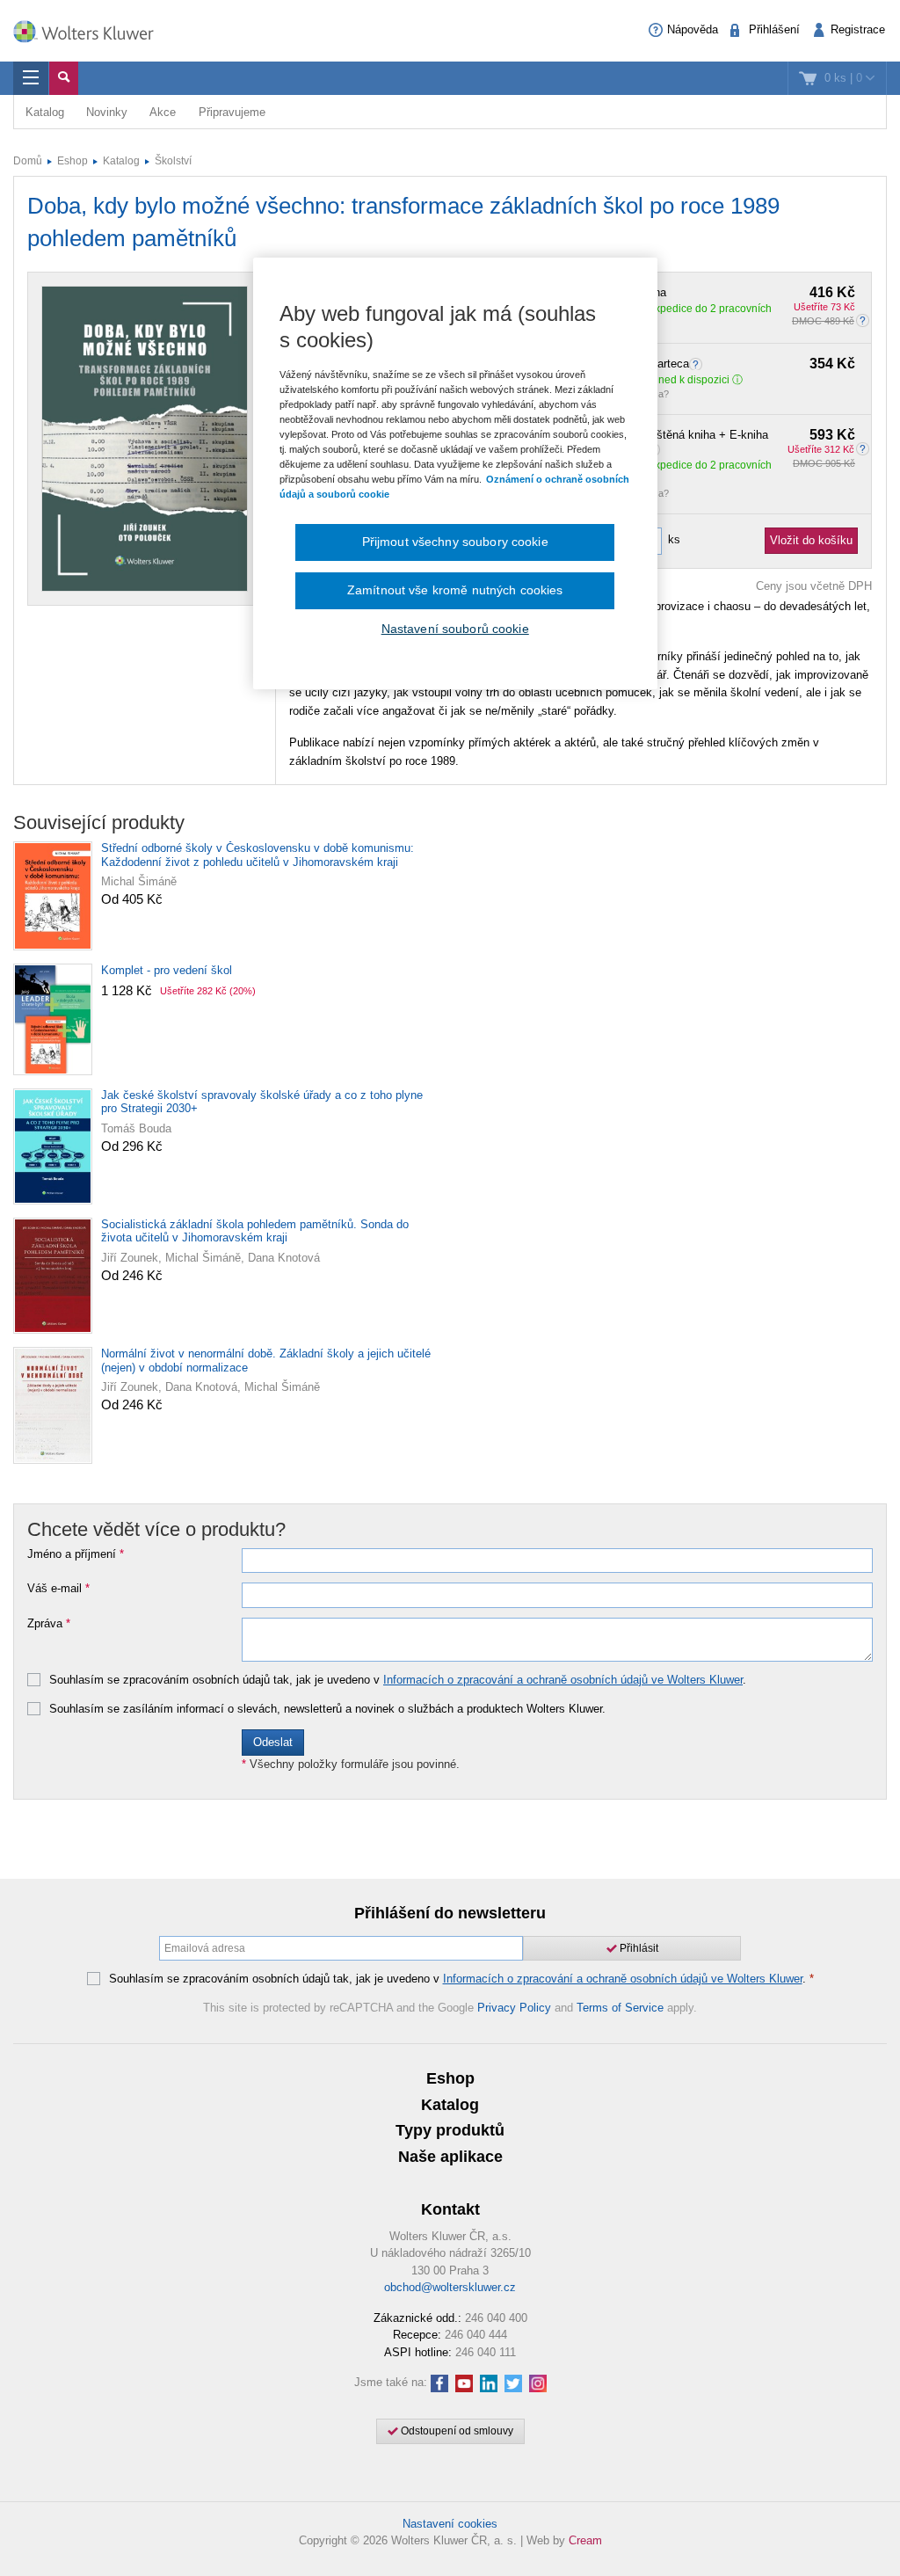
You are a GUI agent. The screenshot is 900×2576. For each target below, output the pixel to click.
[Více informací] (698, 364)
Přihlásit (638, 1948)
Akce (163, 112)
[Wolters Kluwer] (92, 29)
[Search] (64, 78)
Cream (585, 2540)
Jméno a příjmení (76, 1554)
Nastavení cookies (450, 2524)
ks (674, 539)
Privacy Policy (514, 2008)
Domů (28, 161)
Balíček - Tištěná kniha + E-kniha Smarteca (726, 442)
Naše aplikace (450, 2157)
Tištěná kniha (726, 293)
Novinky (107, 112)
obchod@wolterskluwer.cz (450, 2287)
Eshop (73, 161)
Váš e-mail (58, 1589)
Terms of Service (620, 2008)
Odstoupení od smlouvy (456, 2431)
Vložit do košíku (811, 540)
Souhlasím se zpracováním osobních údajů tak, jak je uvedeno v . (398, 1680)
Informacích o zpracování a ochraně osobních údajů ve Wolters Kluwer (563, 1680)
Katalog (45, 112)
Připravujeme (232, 112)
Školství (173, 161)
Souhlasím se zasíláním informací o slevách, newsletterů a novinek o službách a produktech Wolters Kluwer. (327, 1709)
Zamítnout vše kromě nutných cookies (455, 590)
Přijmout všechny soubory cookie (455, 542)
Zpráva (49, 1624)
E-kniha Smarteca (726, 364)
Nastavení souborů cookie (455, 629)
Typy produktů (450, 2130)
